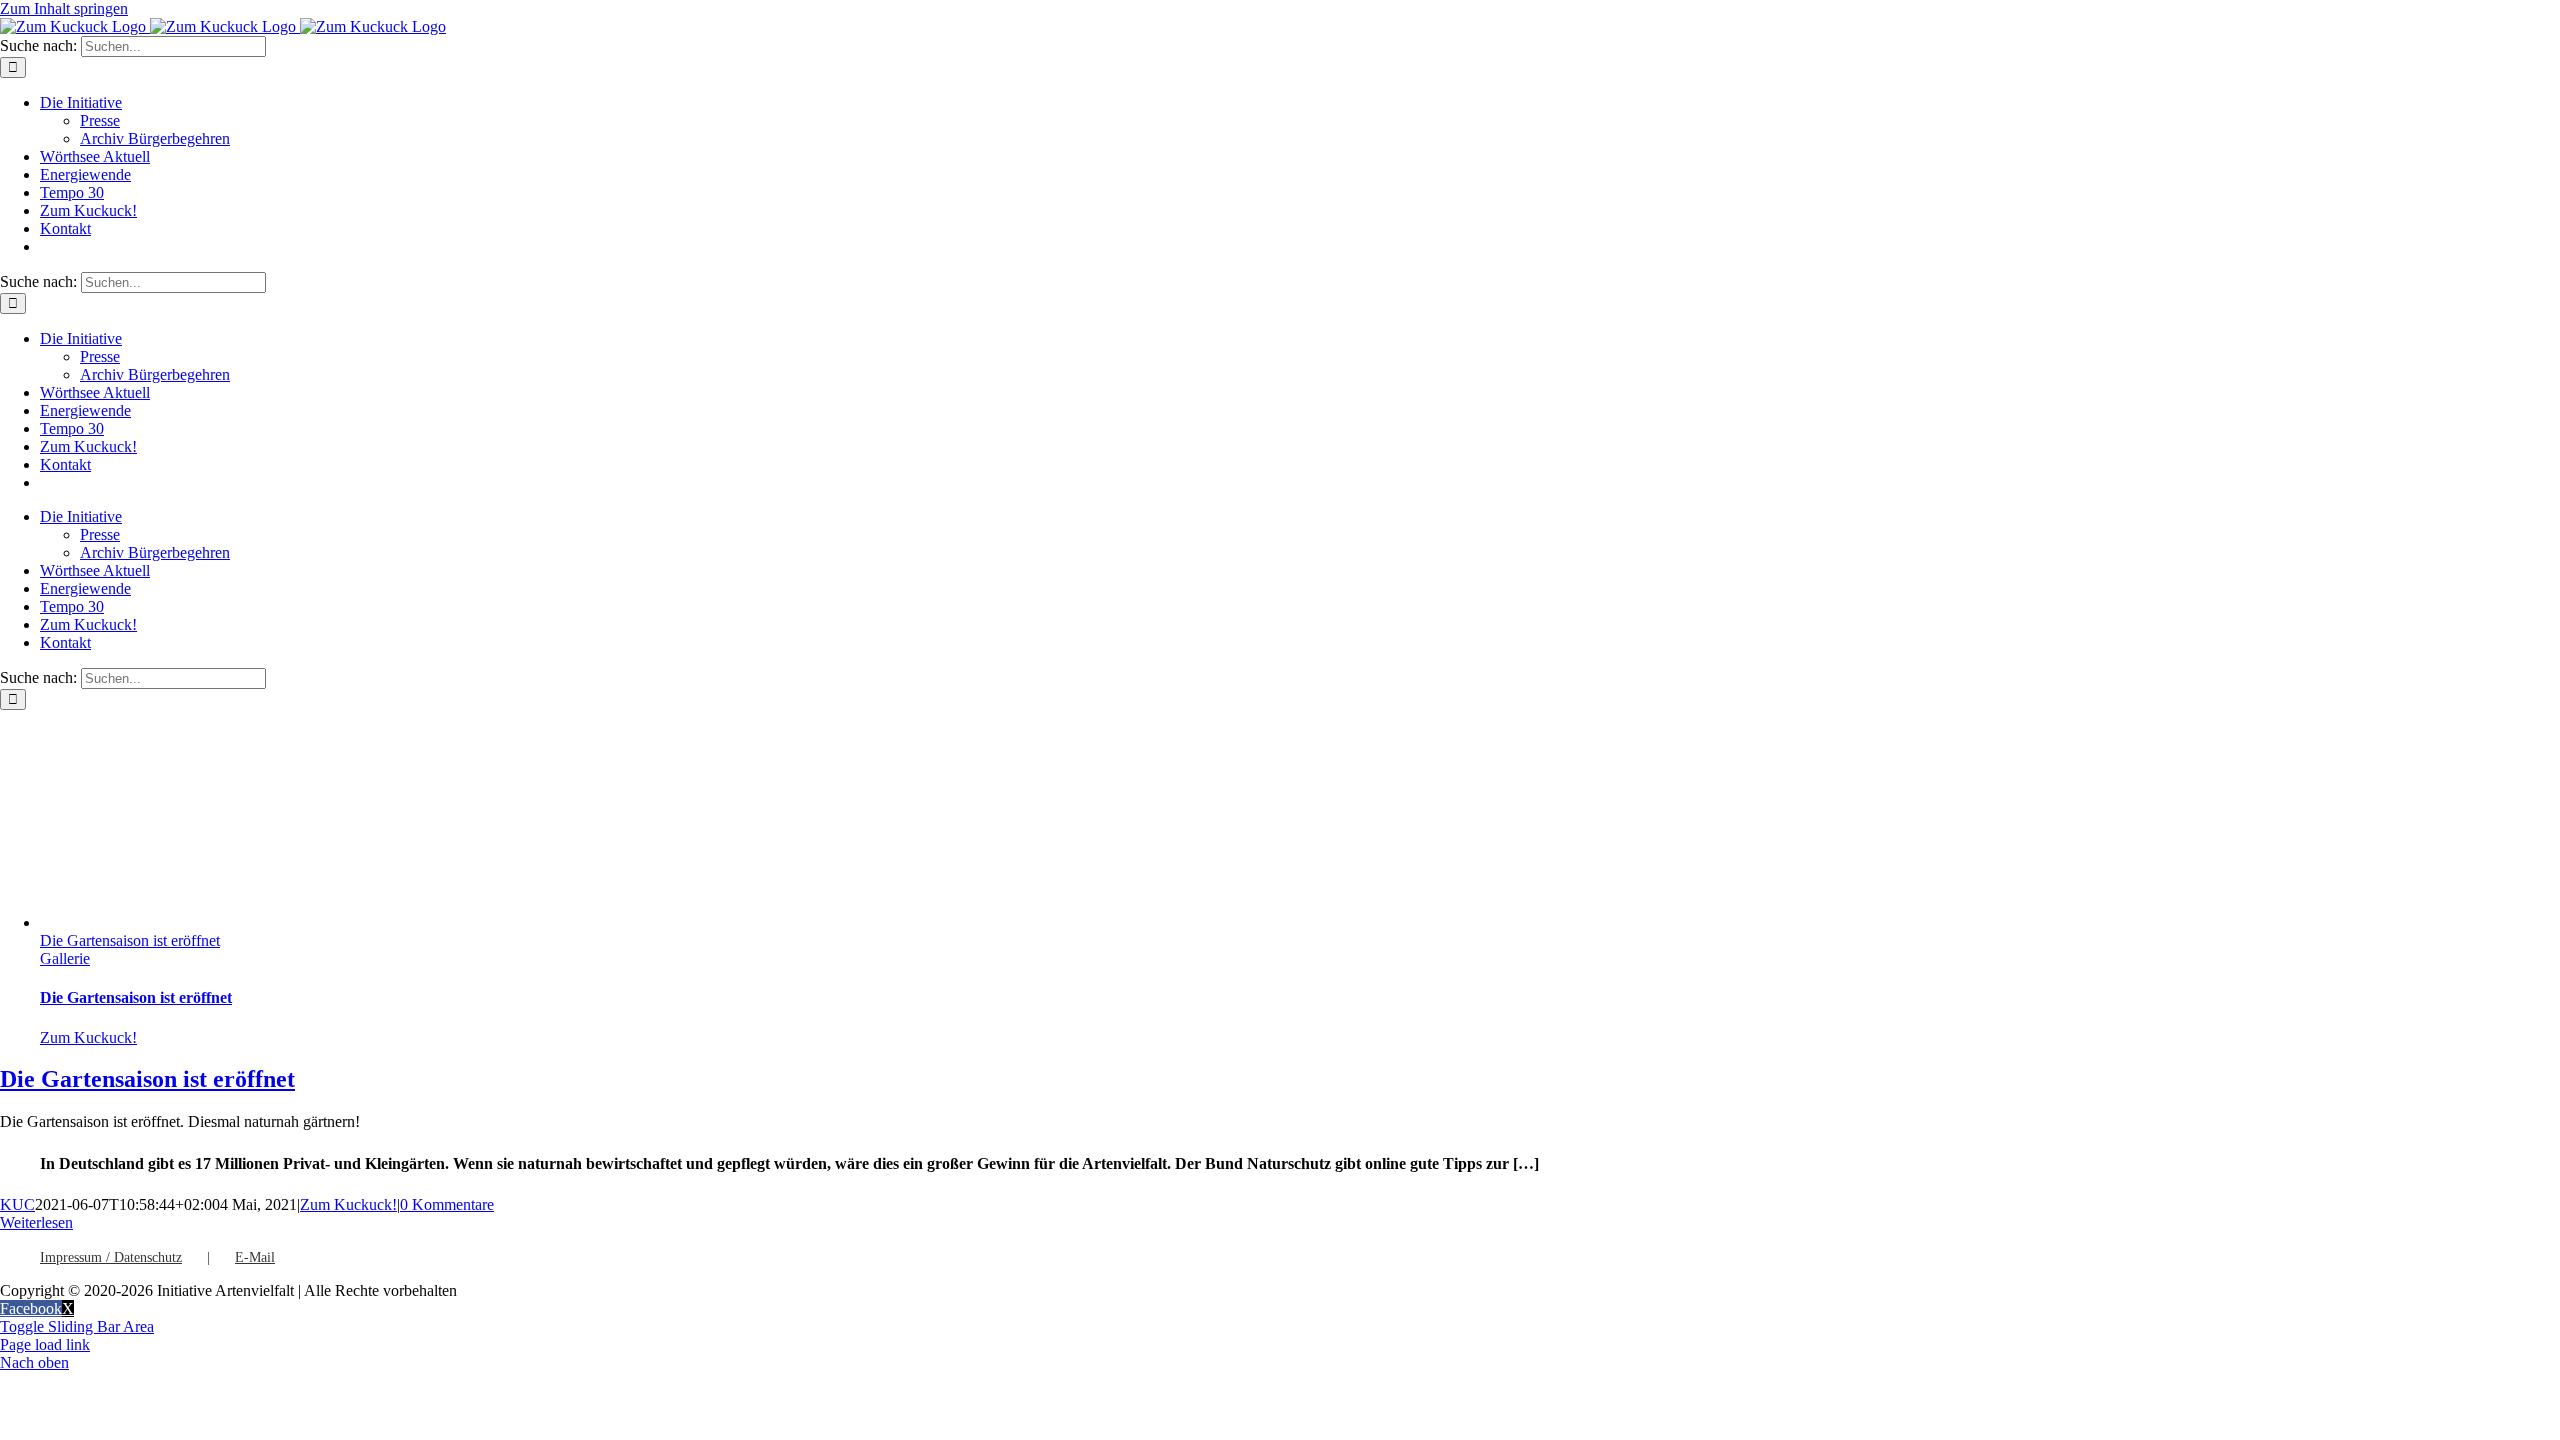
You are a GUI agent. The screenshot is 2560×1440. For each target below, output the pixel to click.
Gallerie (65, 958)
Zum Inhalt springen (64, 8)
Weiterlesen (36, 1222)
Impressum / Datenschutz (111, 1257)
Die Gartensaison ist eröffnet (130, 940)
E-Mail (255, 1257)
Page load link (45, 1344)
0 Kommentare (447, 1204)
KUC (17, 1204)
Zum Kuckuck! (88, 1037)
